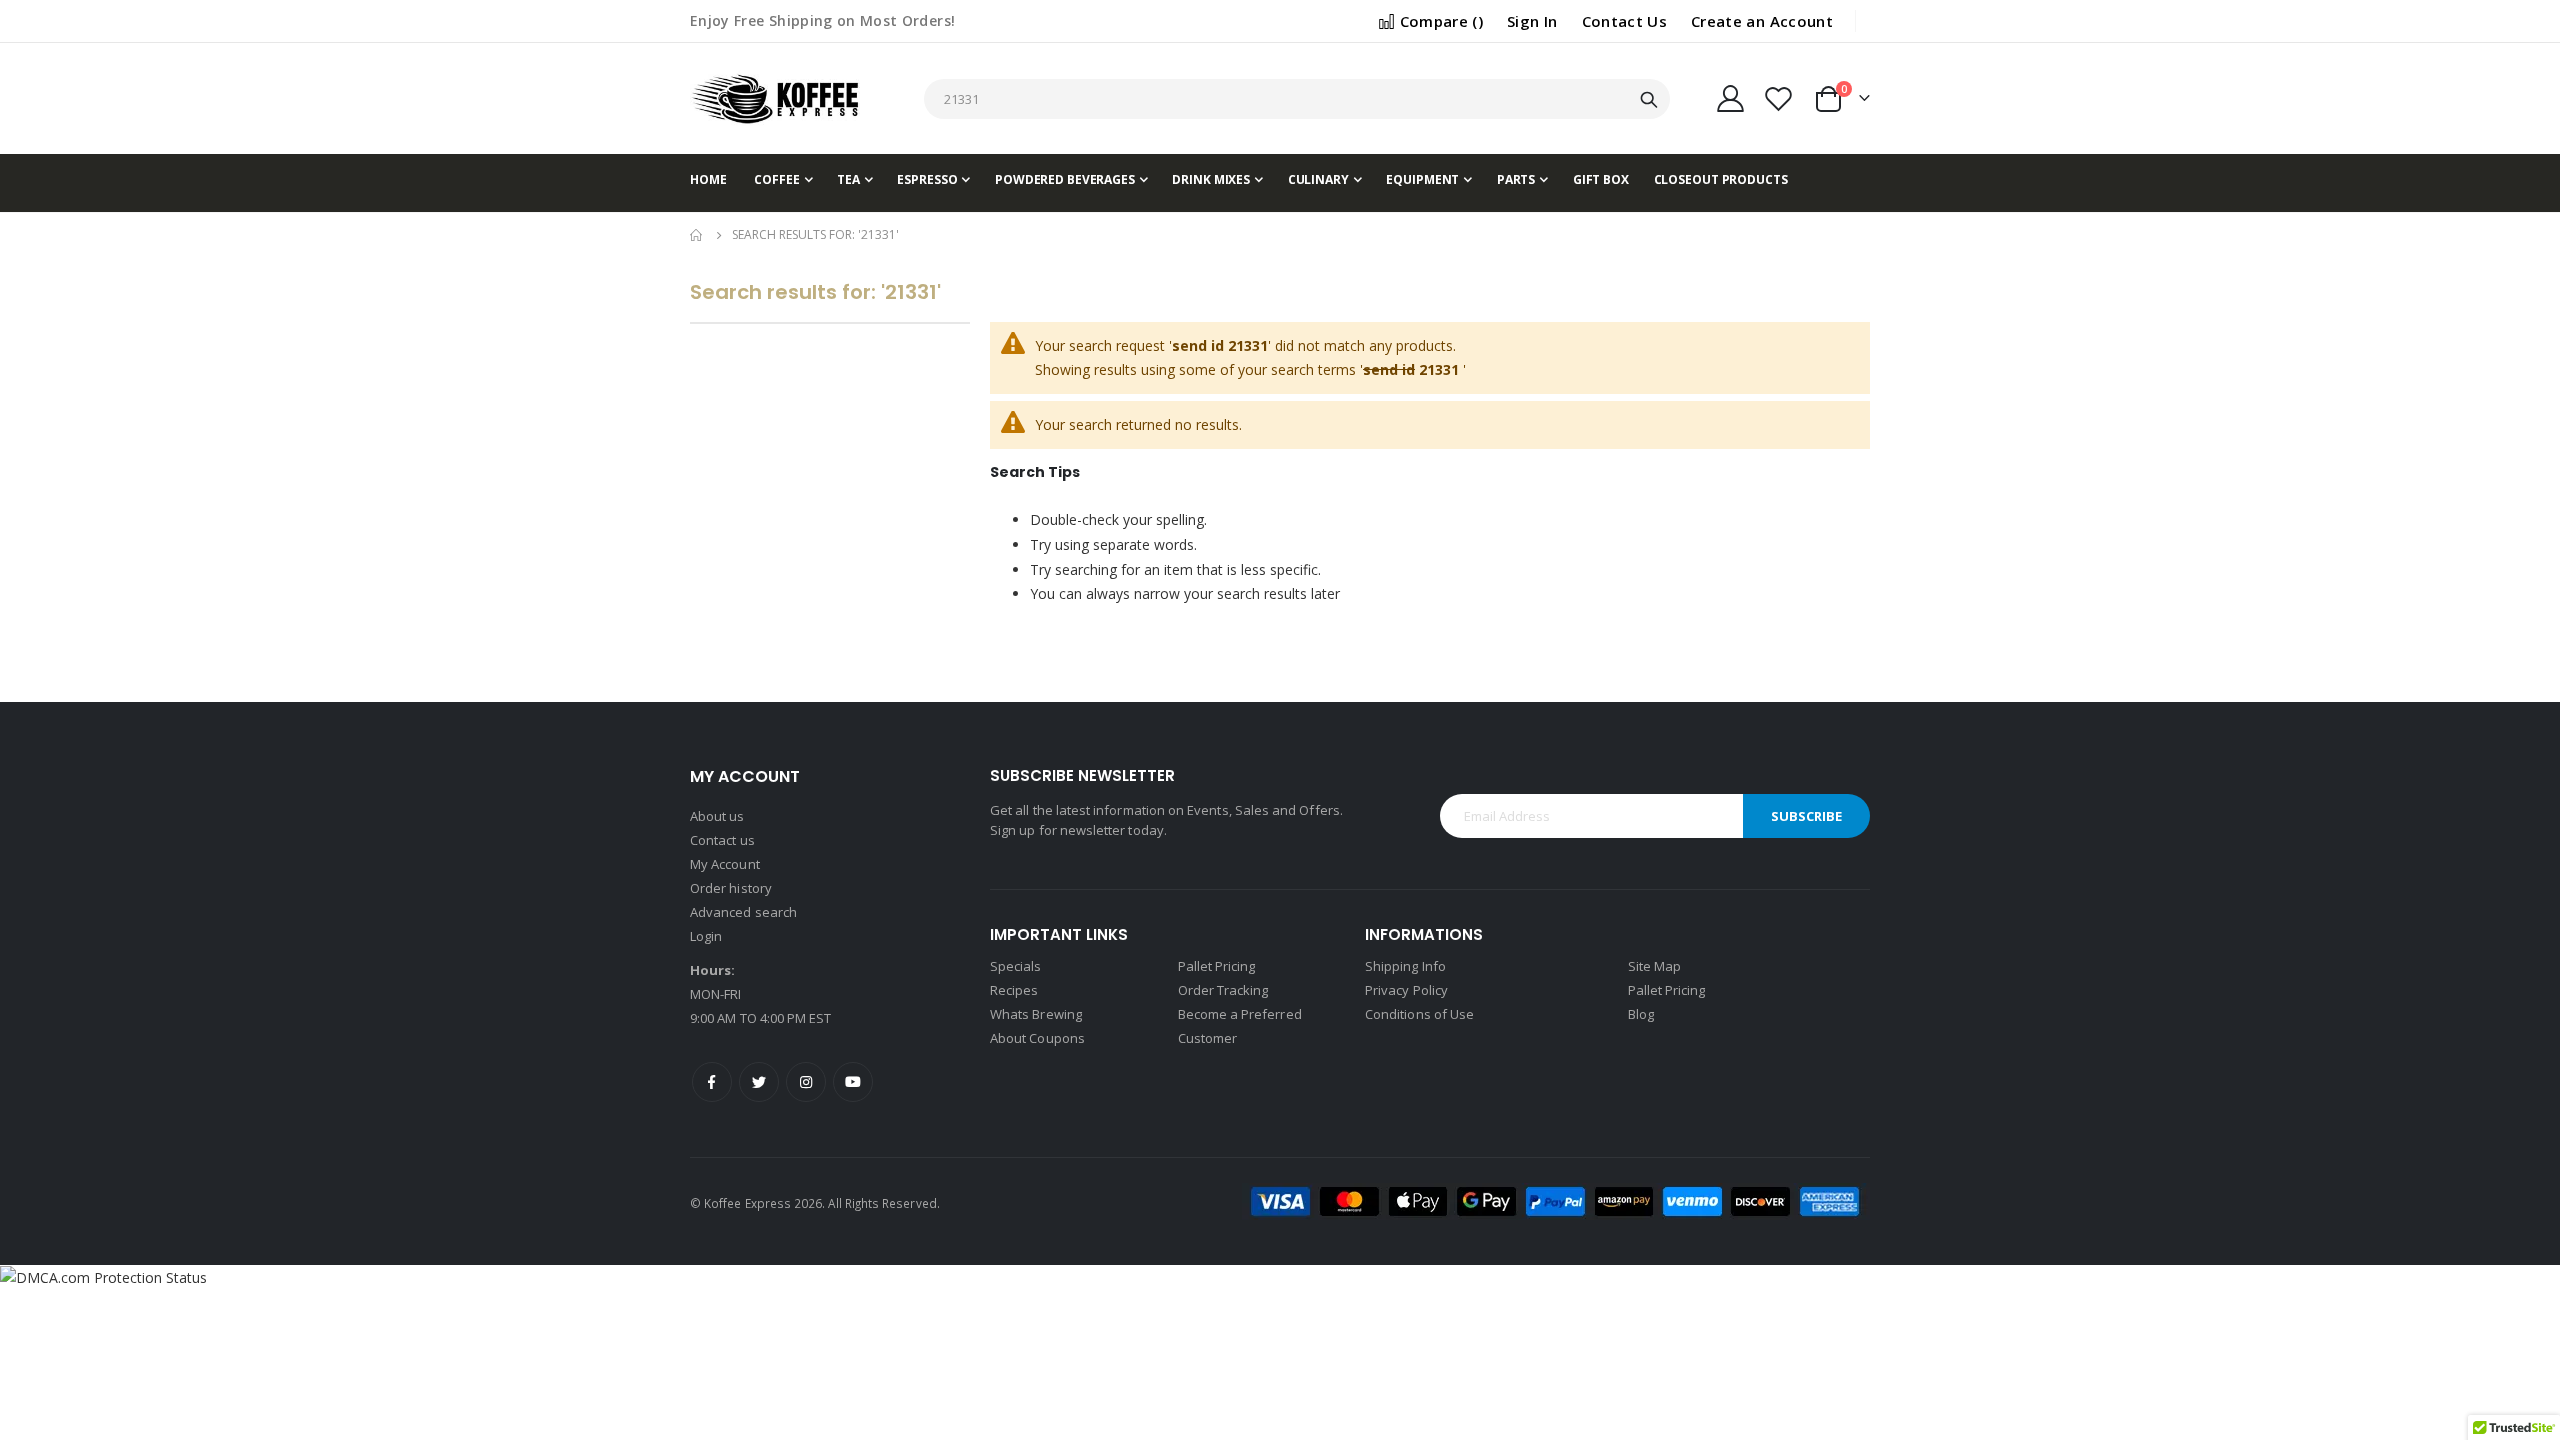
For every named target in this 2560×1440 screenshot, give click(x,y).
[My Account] (1730, 98)
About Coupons (1037, 1038)
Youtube (853, 1082)
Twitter (759, 1082)
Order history (731, 888)
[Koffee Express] (775, 98)
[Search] (1649, 100)
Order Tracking (1223, 990)
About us (717, 816)
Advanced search (743, 912)
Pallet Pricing (1217, 966)
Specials (1016, 966)
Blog (1641, 1014)
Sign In (1532, 21)
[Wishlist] (1779, 98)
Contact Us (1625, 21)
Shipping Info (1405, 966)
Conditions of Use (1419, 1014)
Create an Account (1762, 21)
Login (706, 936)
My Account (725, 864)
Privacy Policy (1406, 990)
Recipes (1014, 990)
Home (697, 235)
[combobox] (1296, 99)
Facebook (712, 1082)
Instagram (806, 1082)
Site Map (1655, 966)
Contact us (722, 840)
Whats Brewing (1036, 1014)
